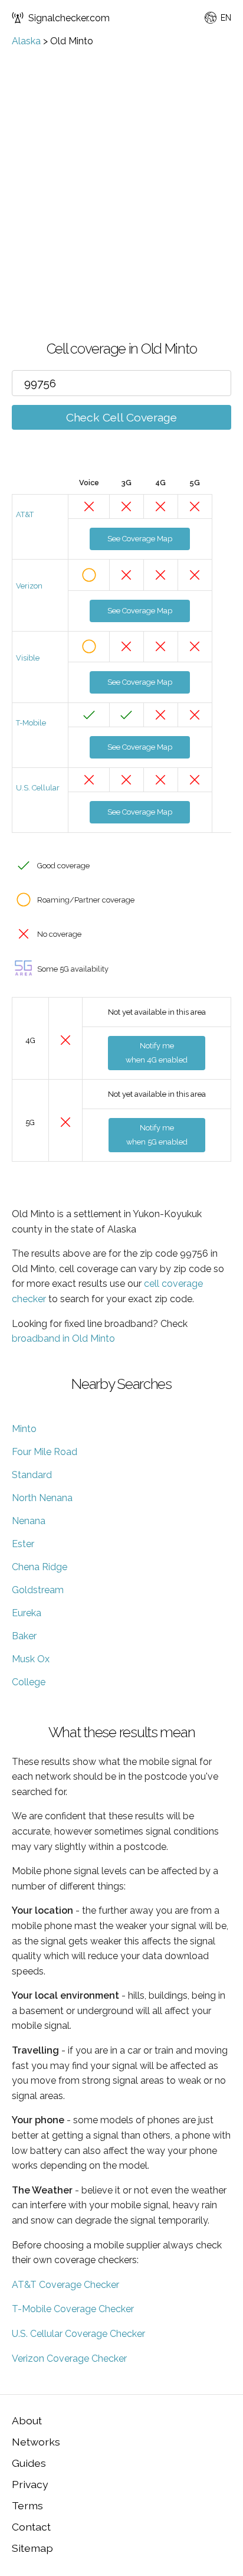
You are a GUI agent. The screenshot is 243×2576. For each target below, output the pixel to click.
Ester (23, 1544)
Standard (32, 1475)
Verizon (29, 586)
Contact (31, 2527)
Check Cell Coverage (121, 417)
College (29, 1682)
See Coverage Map (140, 539)
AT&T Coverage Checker (65, 2285)
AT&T (25, 514)
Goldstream (38, 1590)
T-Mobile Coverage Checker (73, 2309)
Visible (28, 658)
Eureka (27, 1613)
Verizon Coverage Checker (69, 2358)
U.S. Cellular (38, 788)
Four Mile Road (45, 1452)
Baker (24, 1636)
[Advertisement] (121, 174)
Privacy (30, 2484)
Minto (24, 1429)
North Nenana (42, 1498)
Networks (36, 2442)
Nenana (29, 1521)
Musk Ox (31, 1659)
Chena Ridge (40, 1567)
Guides (29, 2463)
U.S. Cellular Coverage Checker (78, 2334)
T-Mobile (31, 723)
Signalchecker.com (69, 18)
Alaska (26, 41)
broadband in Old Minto (63, 1338)
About (27, 2420)
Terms (27, 2505)
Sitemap (32, 2548)
